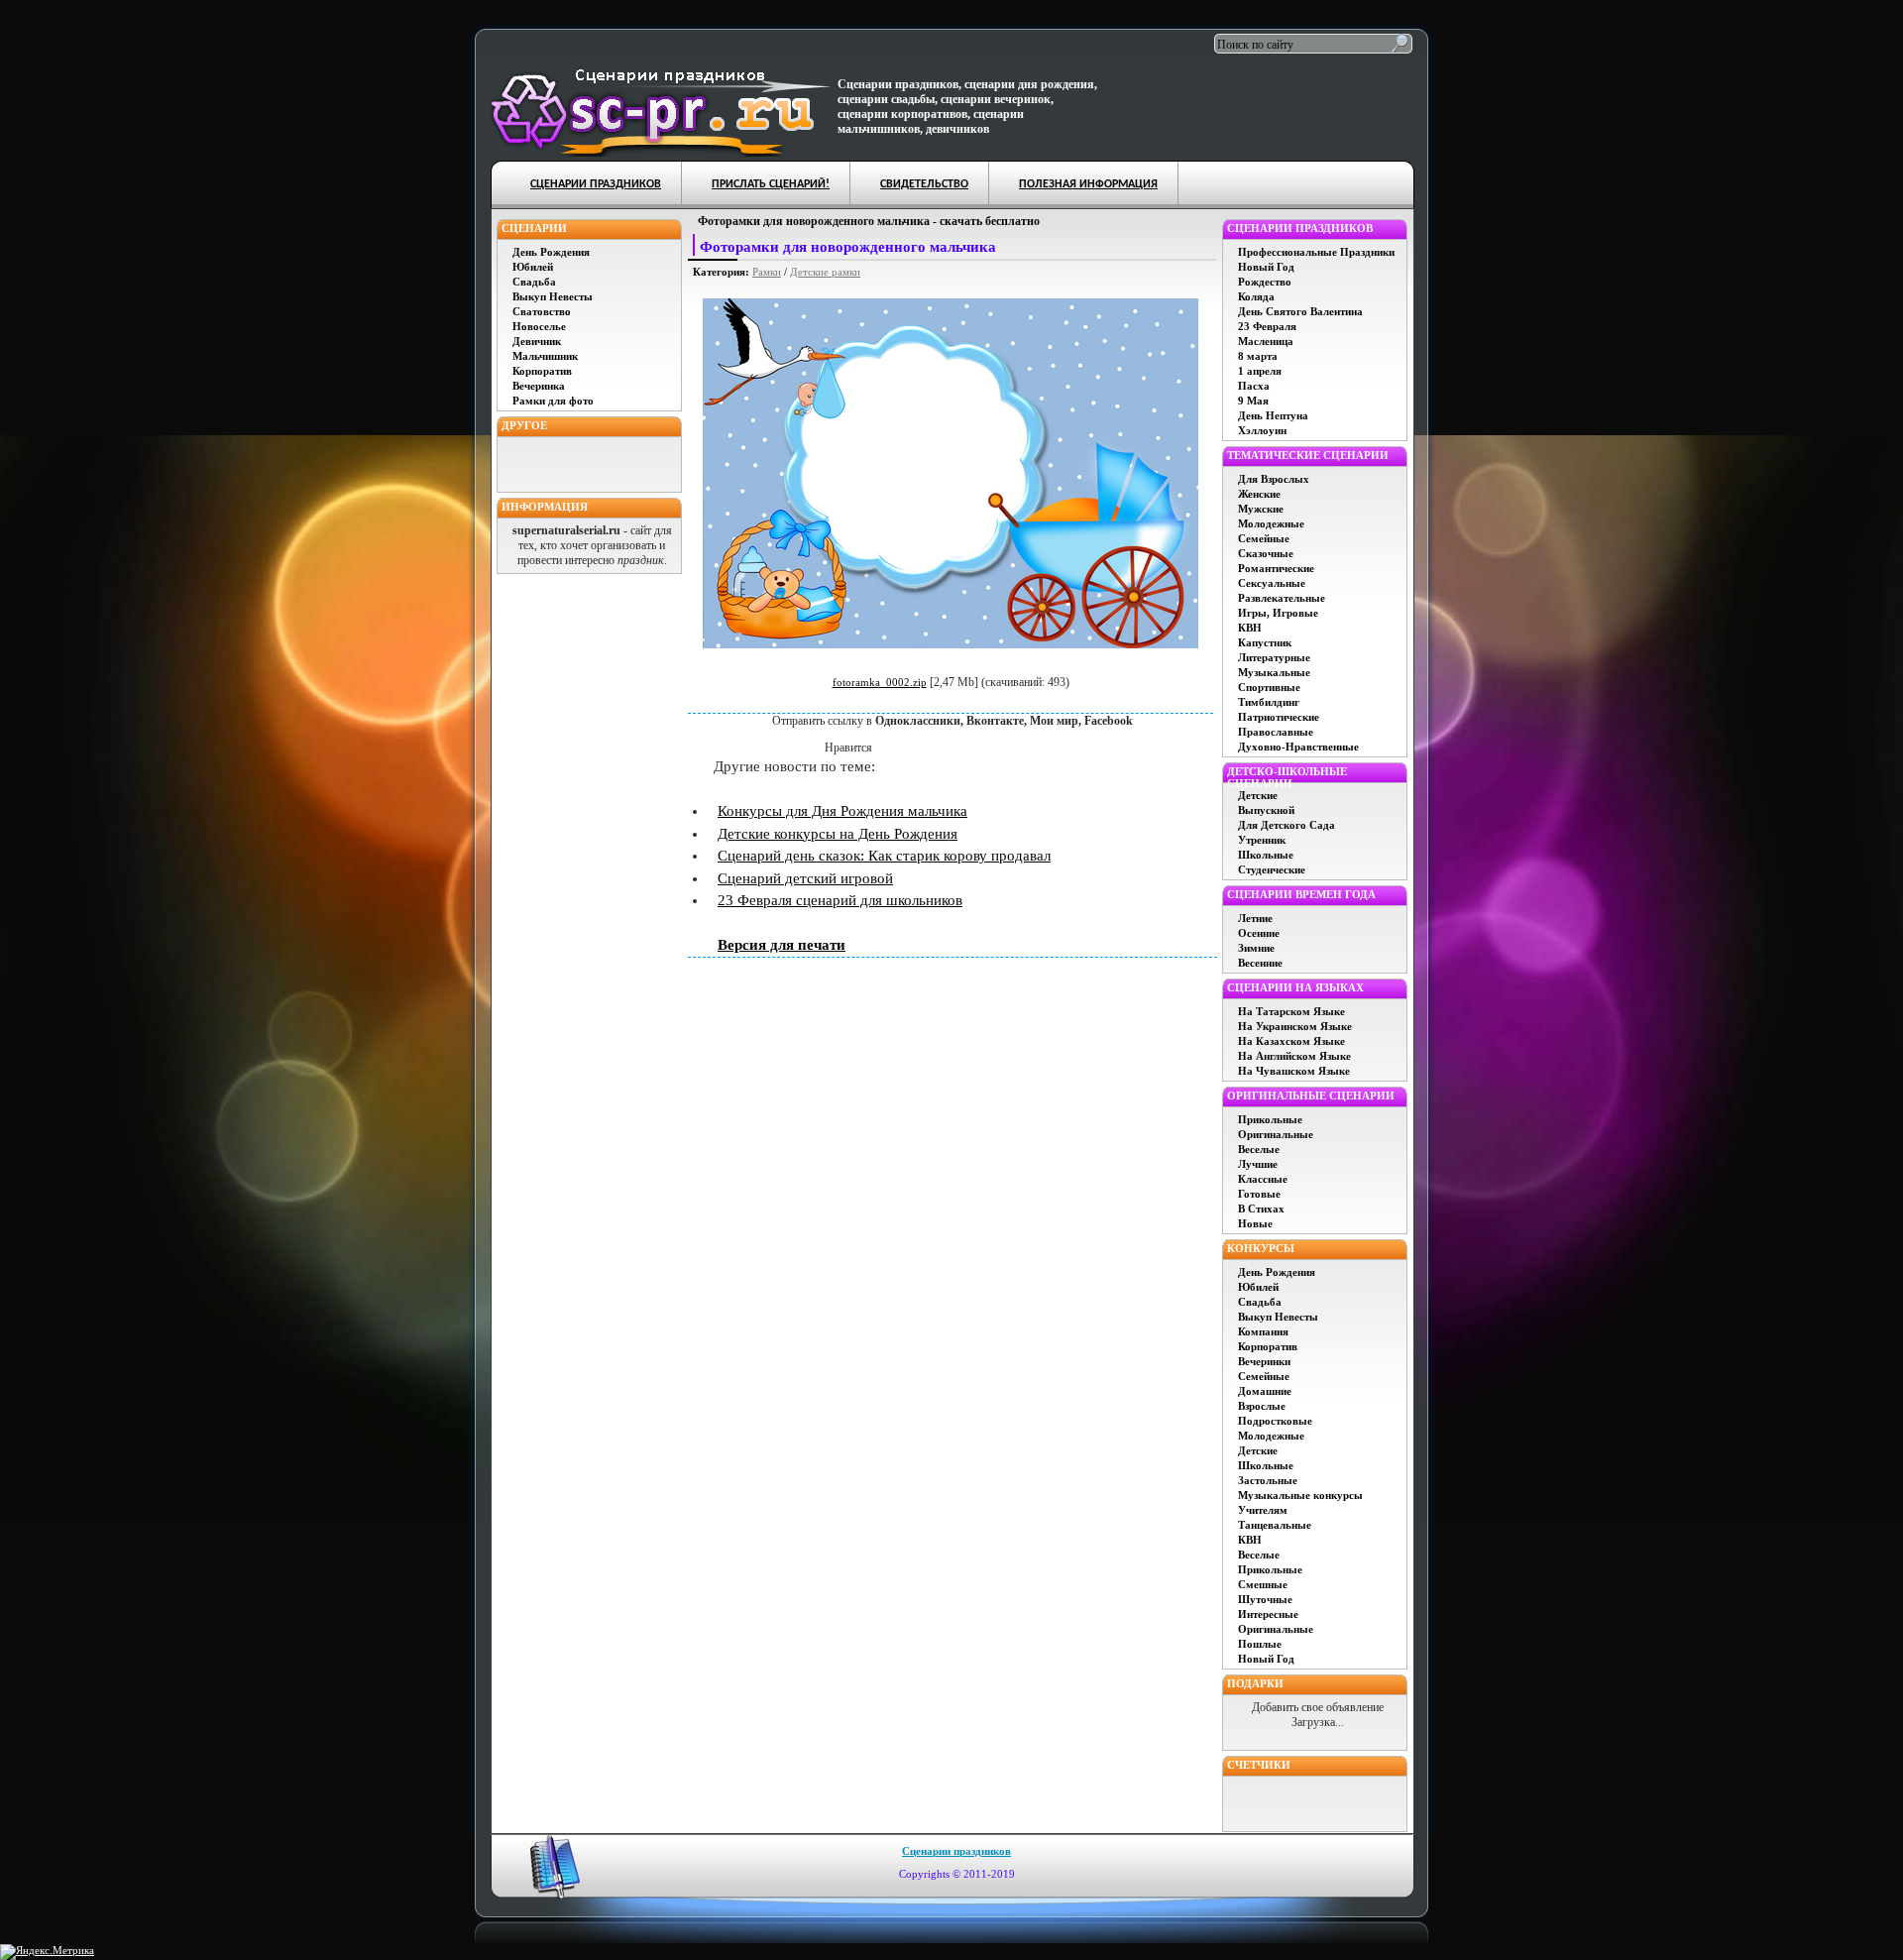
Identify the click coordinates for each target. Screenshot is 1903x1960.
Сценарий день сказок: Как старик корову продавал (884, 856)
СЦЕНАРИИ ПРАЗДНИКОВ (596, 184)
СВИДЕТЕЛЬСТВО (924, 184)
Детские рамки (825, 272)
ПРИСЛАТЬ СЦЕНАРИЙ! (771, 184)
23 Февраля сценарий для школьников (840, 900)
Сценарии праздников (956, 1851)
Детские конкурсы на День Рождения (838, 834)
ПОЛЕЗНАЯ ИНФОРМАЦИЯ (1088, 184)
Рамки (767, 272)
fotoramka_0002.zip (880, 682)
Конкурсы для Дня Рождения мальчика (842, 811)
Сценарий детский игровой (805, 878)
